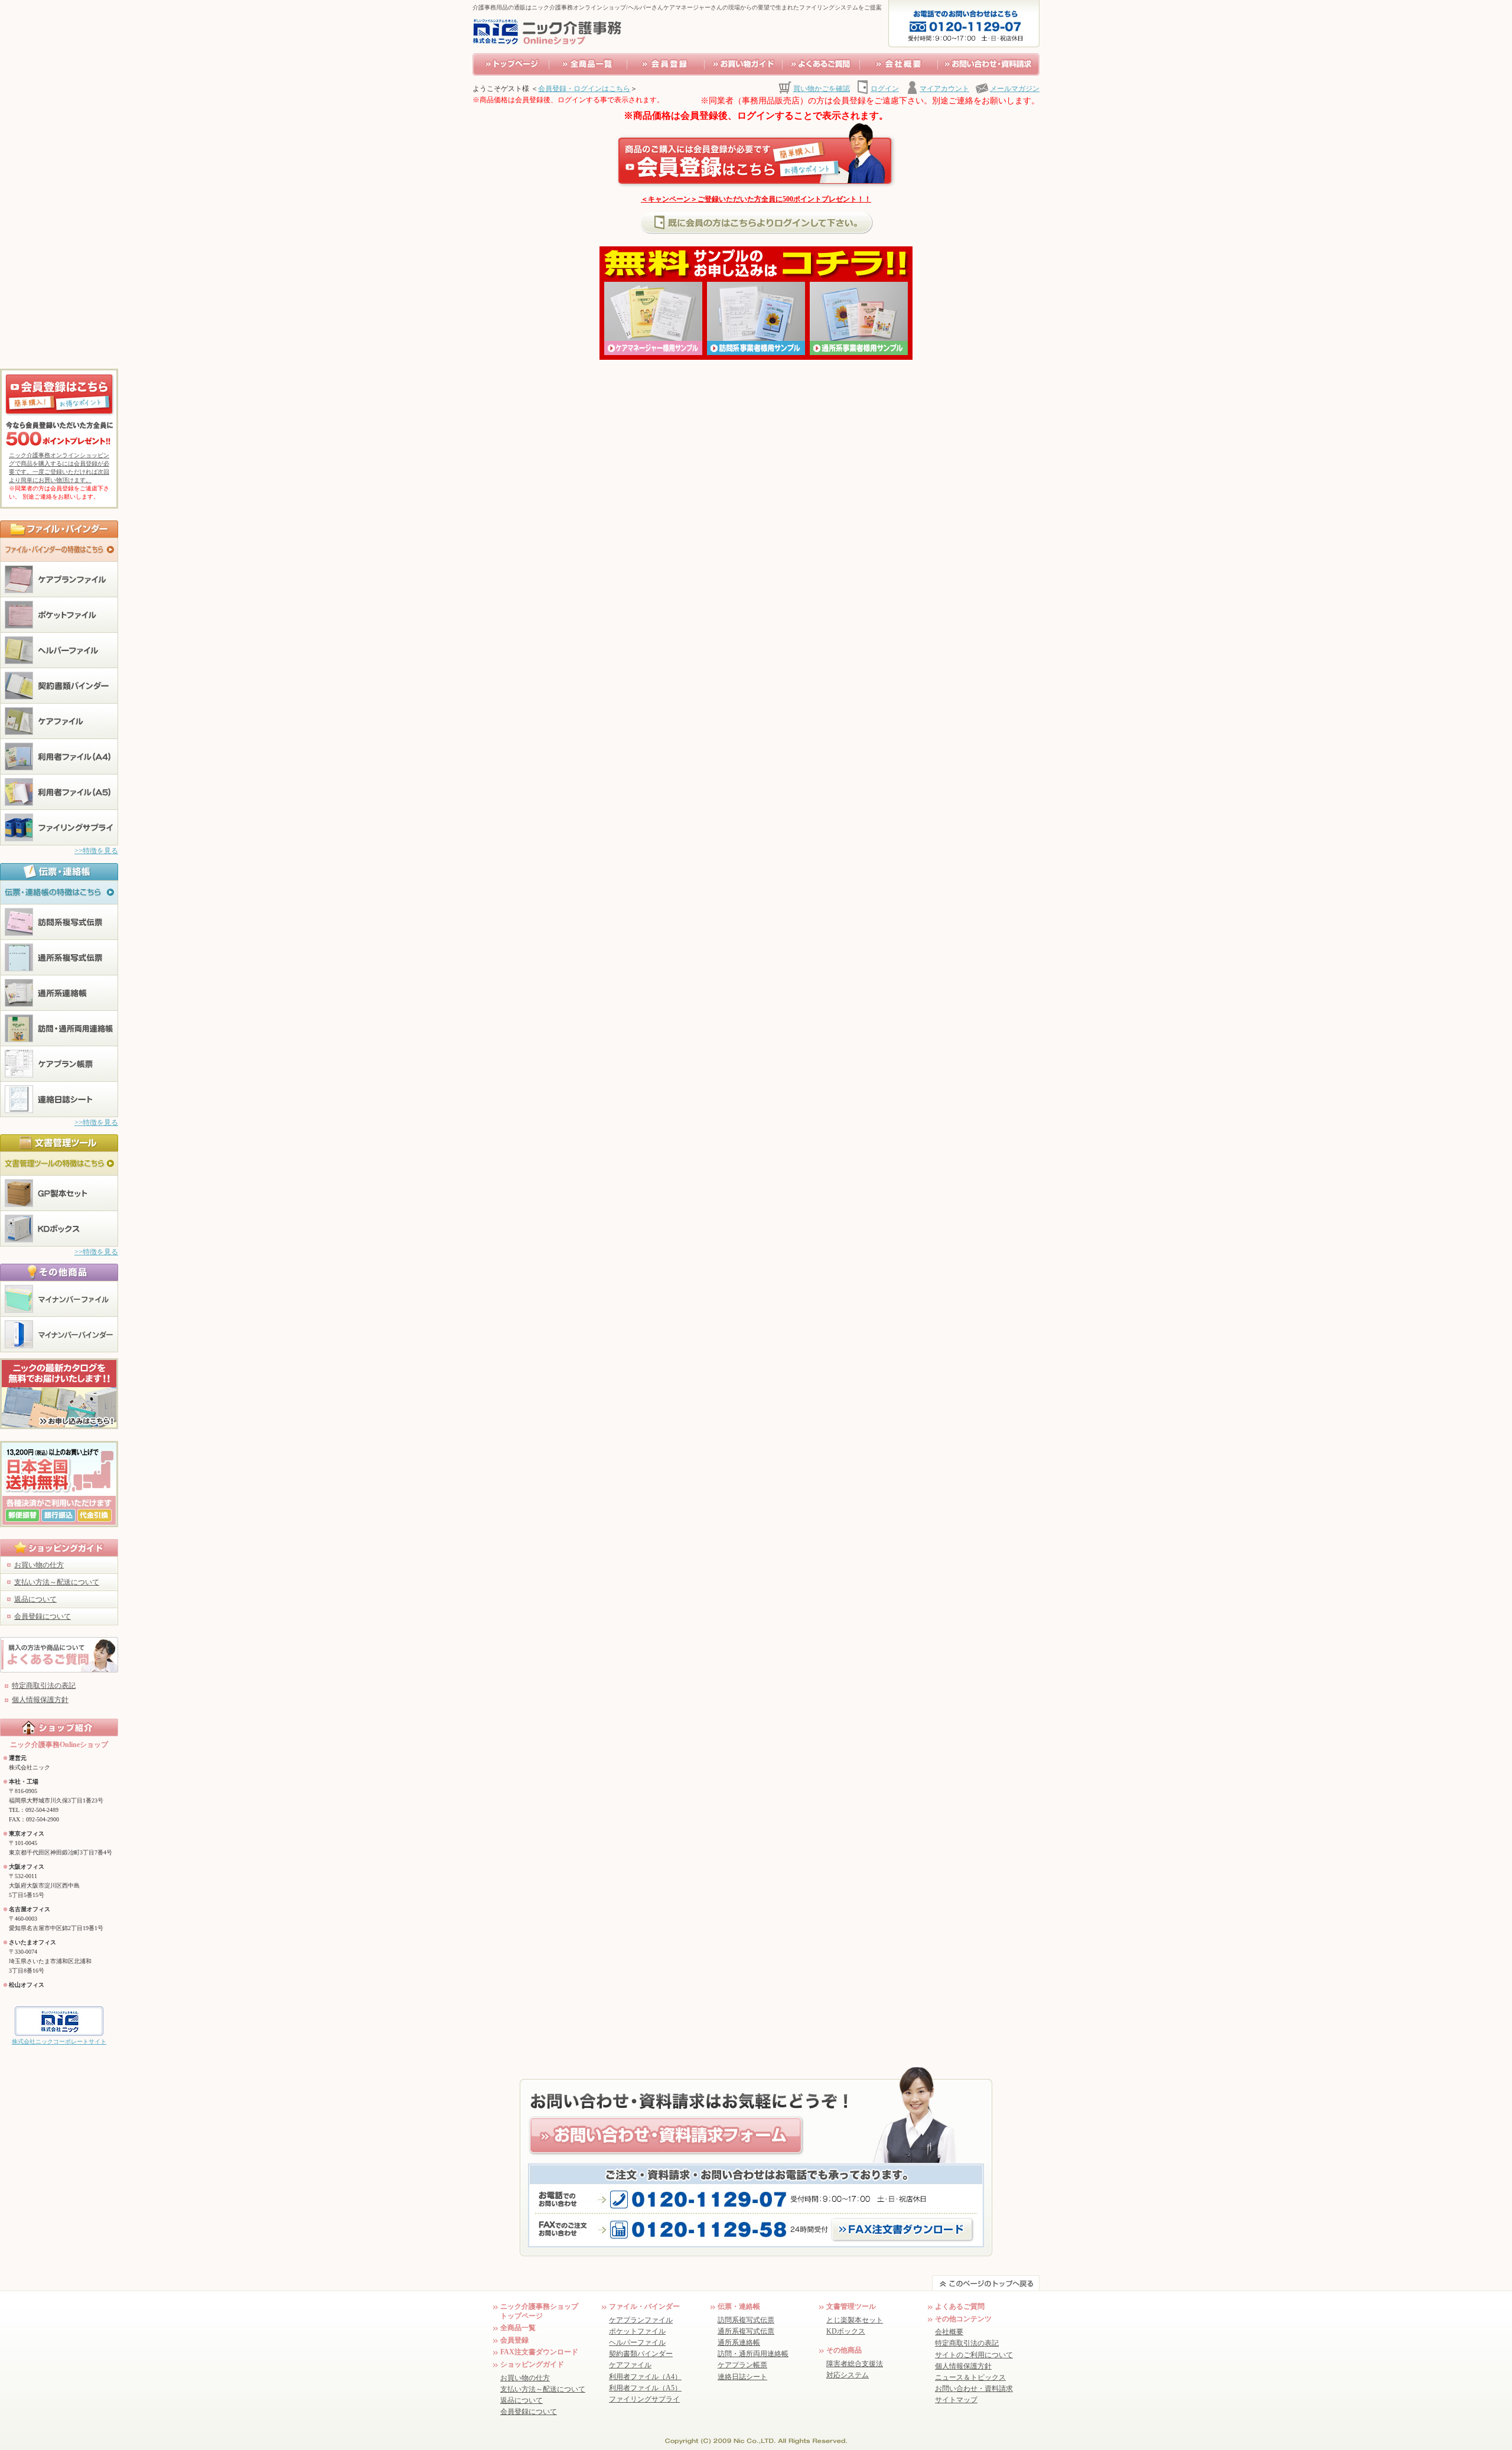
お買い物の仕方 (39, 1565)
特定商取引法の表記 (44, 1686)
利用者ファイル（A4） (645, 2377)
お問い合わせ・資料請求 (974, 2389)
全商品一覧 (518, 2328)
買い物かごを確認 (822, 89)
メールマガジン (1015, 89)
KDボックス (846, 2331)
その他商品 (844, 2350)
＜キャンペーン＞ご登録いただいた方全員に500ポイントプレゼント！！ (756, 199)
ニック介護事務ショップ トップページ (539, 2311)
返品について (35, 1599)
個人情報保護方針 (40, 1700)
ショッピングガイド (532, 2364)
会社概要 (949, 2332)
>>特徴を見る (96, 851)
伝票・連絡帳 (739, 2306)
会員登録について (43, 1616)
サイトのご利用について (974, 2355)
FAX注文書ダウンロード (539, 2352)
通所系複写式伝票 (746, 2331)
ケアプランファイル (641, 2320)
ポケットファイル (637, 2331)
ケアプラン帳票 (742, 2365)
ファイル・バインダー (644, 2306)
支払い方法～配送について (57, 1582)
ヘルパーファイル (637, 2342)
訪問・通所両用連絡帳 (753, 2354)
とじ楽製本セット (855, 2320)
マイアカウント (944, 89)
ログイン (885, 89)
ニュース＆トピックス (970, 2377)
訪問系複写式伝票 (746, 2320)
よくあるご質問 (960, 2306)
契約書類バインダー (641, 2354)
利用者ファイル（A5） (645, 2388)
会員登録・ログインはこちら (584, 89)
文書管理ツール (851, 2306)
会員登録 (514, 2340)
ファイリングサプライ (644, 2399)
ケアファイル (630, 2365)
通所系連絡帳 (739, 2342)
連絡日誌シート (742, 2377)
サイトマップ (956, 2400)
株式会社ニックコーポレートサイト (59, 2041)
